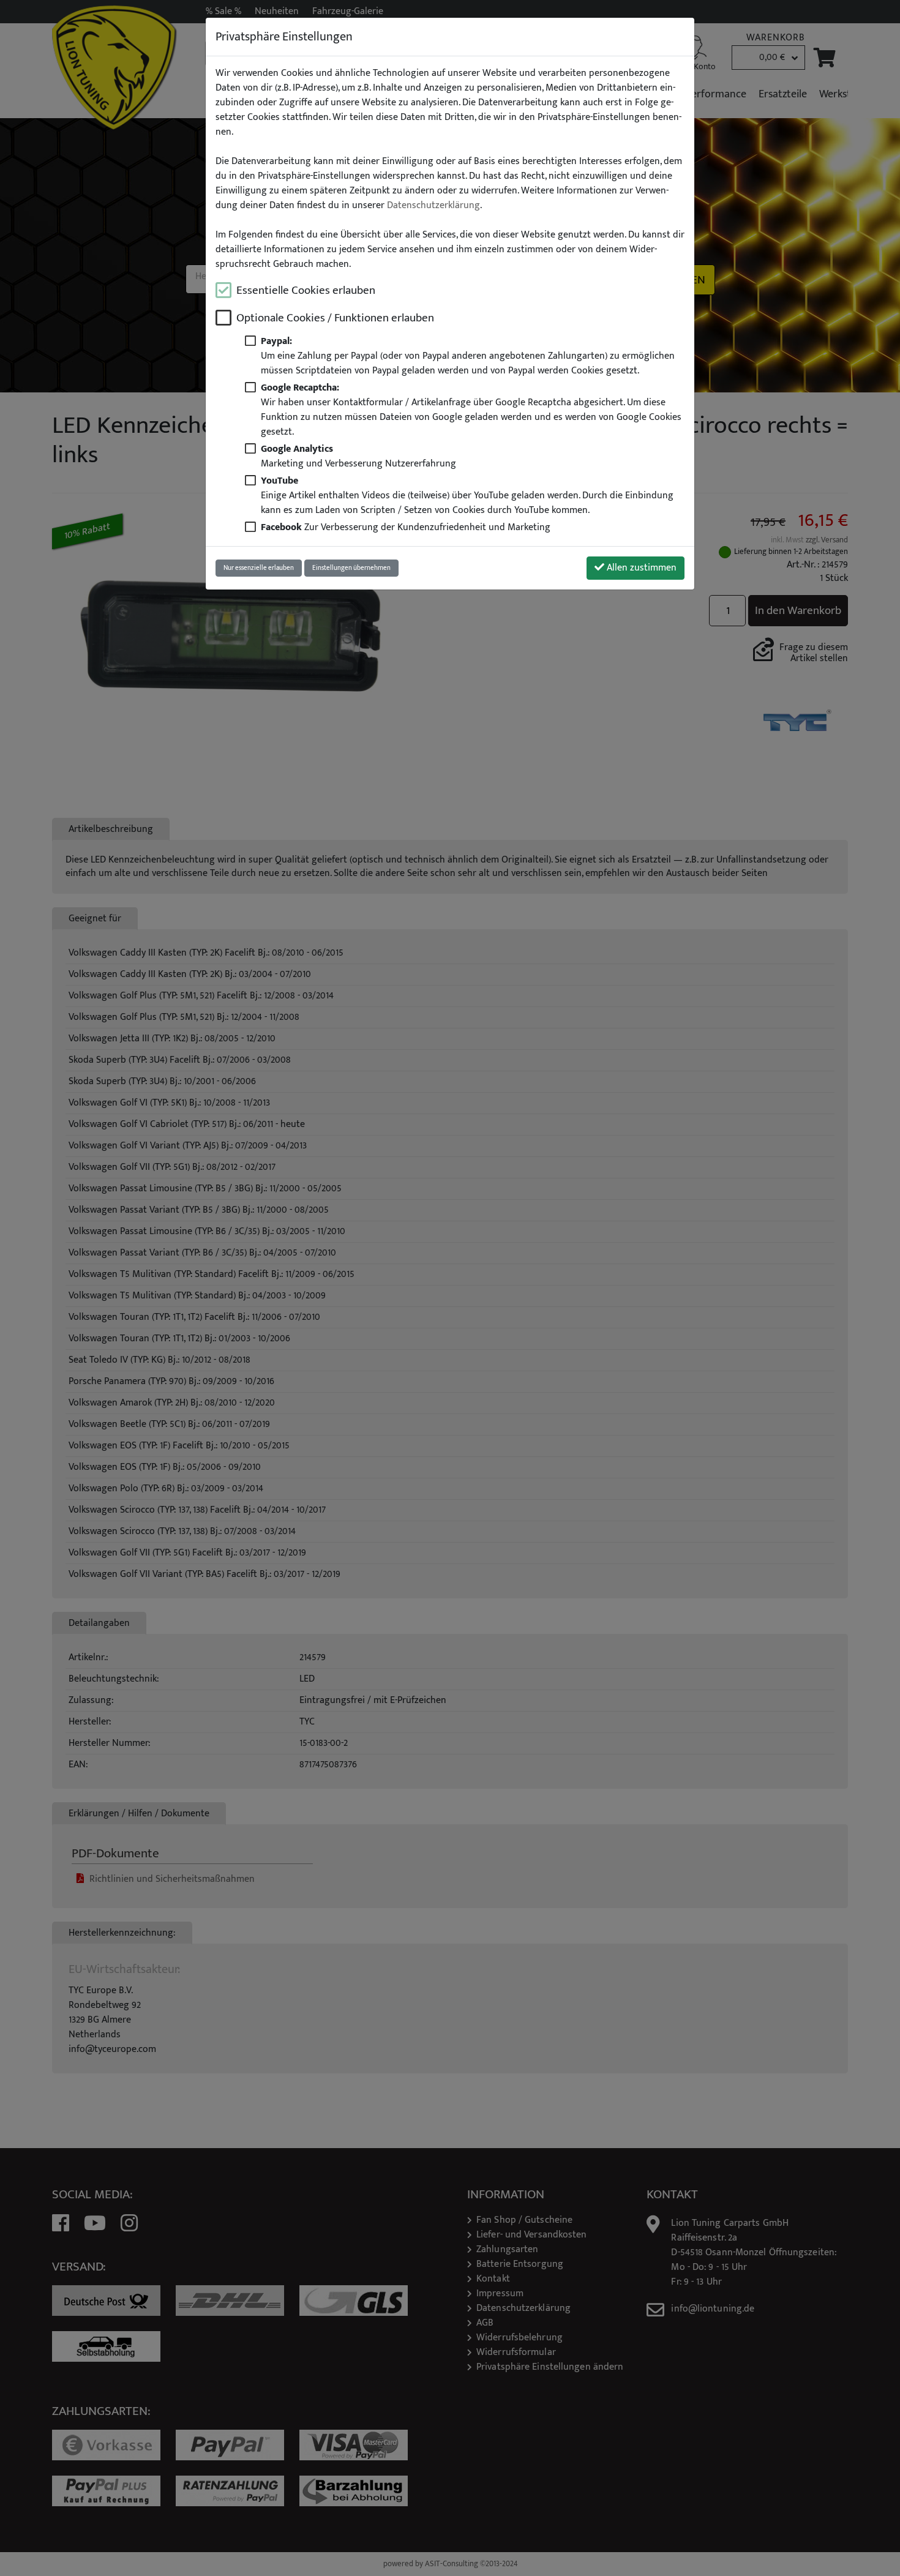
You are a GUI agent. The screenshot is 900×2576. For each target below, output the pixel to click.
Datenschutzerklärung (433, 206)
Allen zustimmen (640, 568)
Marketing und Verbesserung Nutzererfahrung (358, 456)
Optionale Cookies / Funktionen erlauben (335, 318)
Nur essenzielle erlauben (259, 568)
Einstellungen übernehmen (351, 568)
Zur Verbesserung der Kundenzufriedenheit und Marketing (406, 527)
